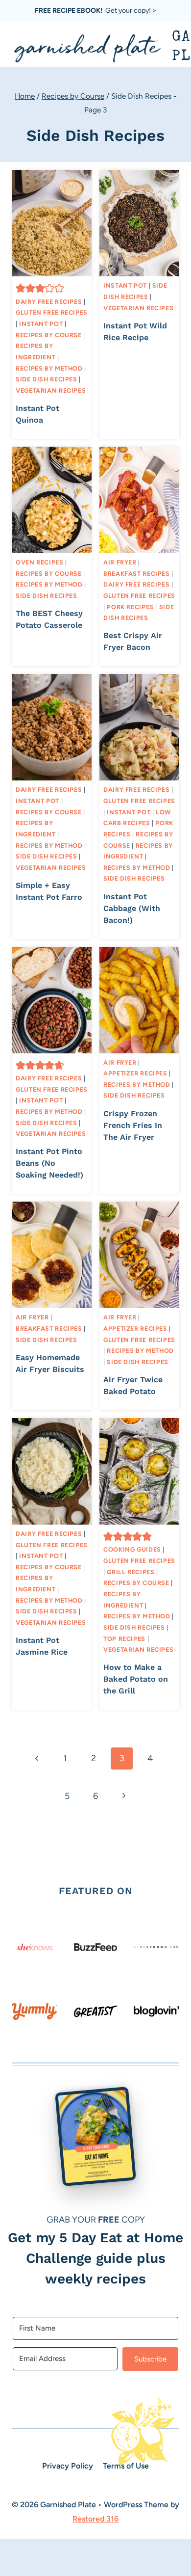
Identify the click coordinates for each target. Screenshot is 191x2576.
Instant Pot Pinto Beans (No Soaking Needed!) (49, 1163)
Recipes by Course (49, 335)
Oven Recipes (40, 562)
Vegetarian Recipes (51, 390)
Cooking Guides (132, 1549)
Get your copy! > (96, 11)
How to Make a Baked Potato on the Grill (136, 1679)
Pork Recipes (130, 607)
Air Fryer (120, 562)
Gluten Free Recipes (52, 312)
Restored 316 (95, 2519)
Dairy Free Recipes (49, 302)
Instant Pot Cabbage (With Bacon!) (132, 908)
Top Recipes (124, 1639)
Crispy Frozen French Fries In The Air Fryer (133, 1125)
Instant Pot (41, 324)
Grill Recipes (131, 1572)
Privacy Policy (68, 2466)
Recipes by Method (49, 368)
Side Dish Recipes (47, 379)
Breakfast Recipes (137, 574)
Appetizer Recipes (135, 1073)
